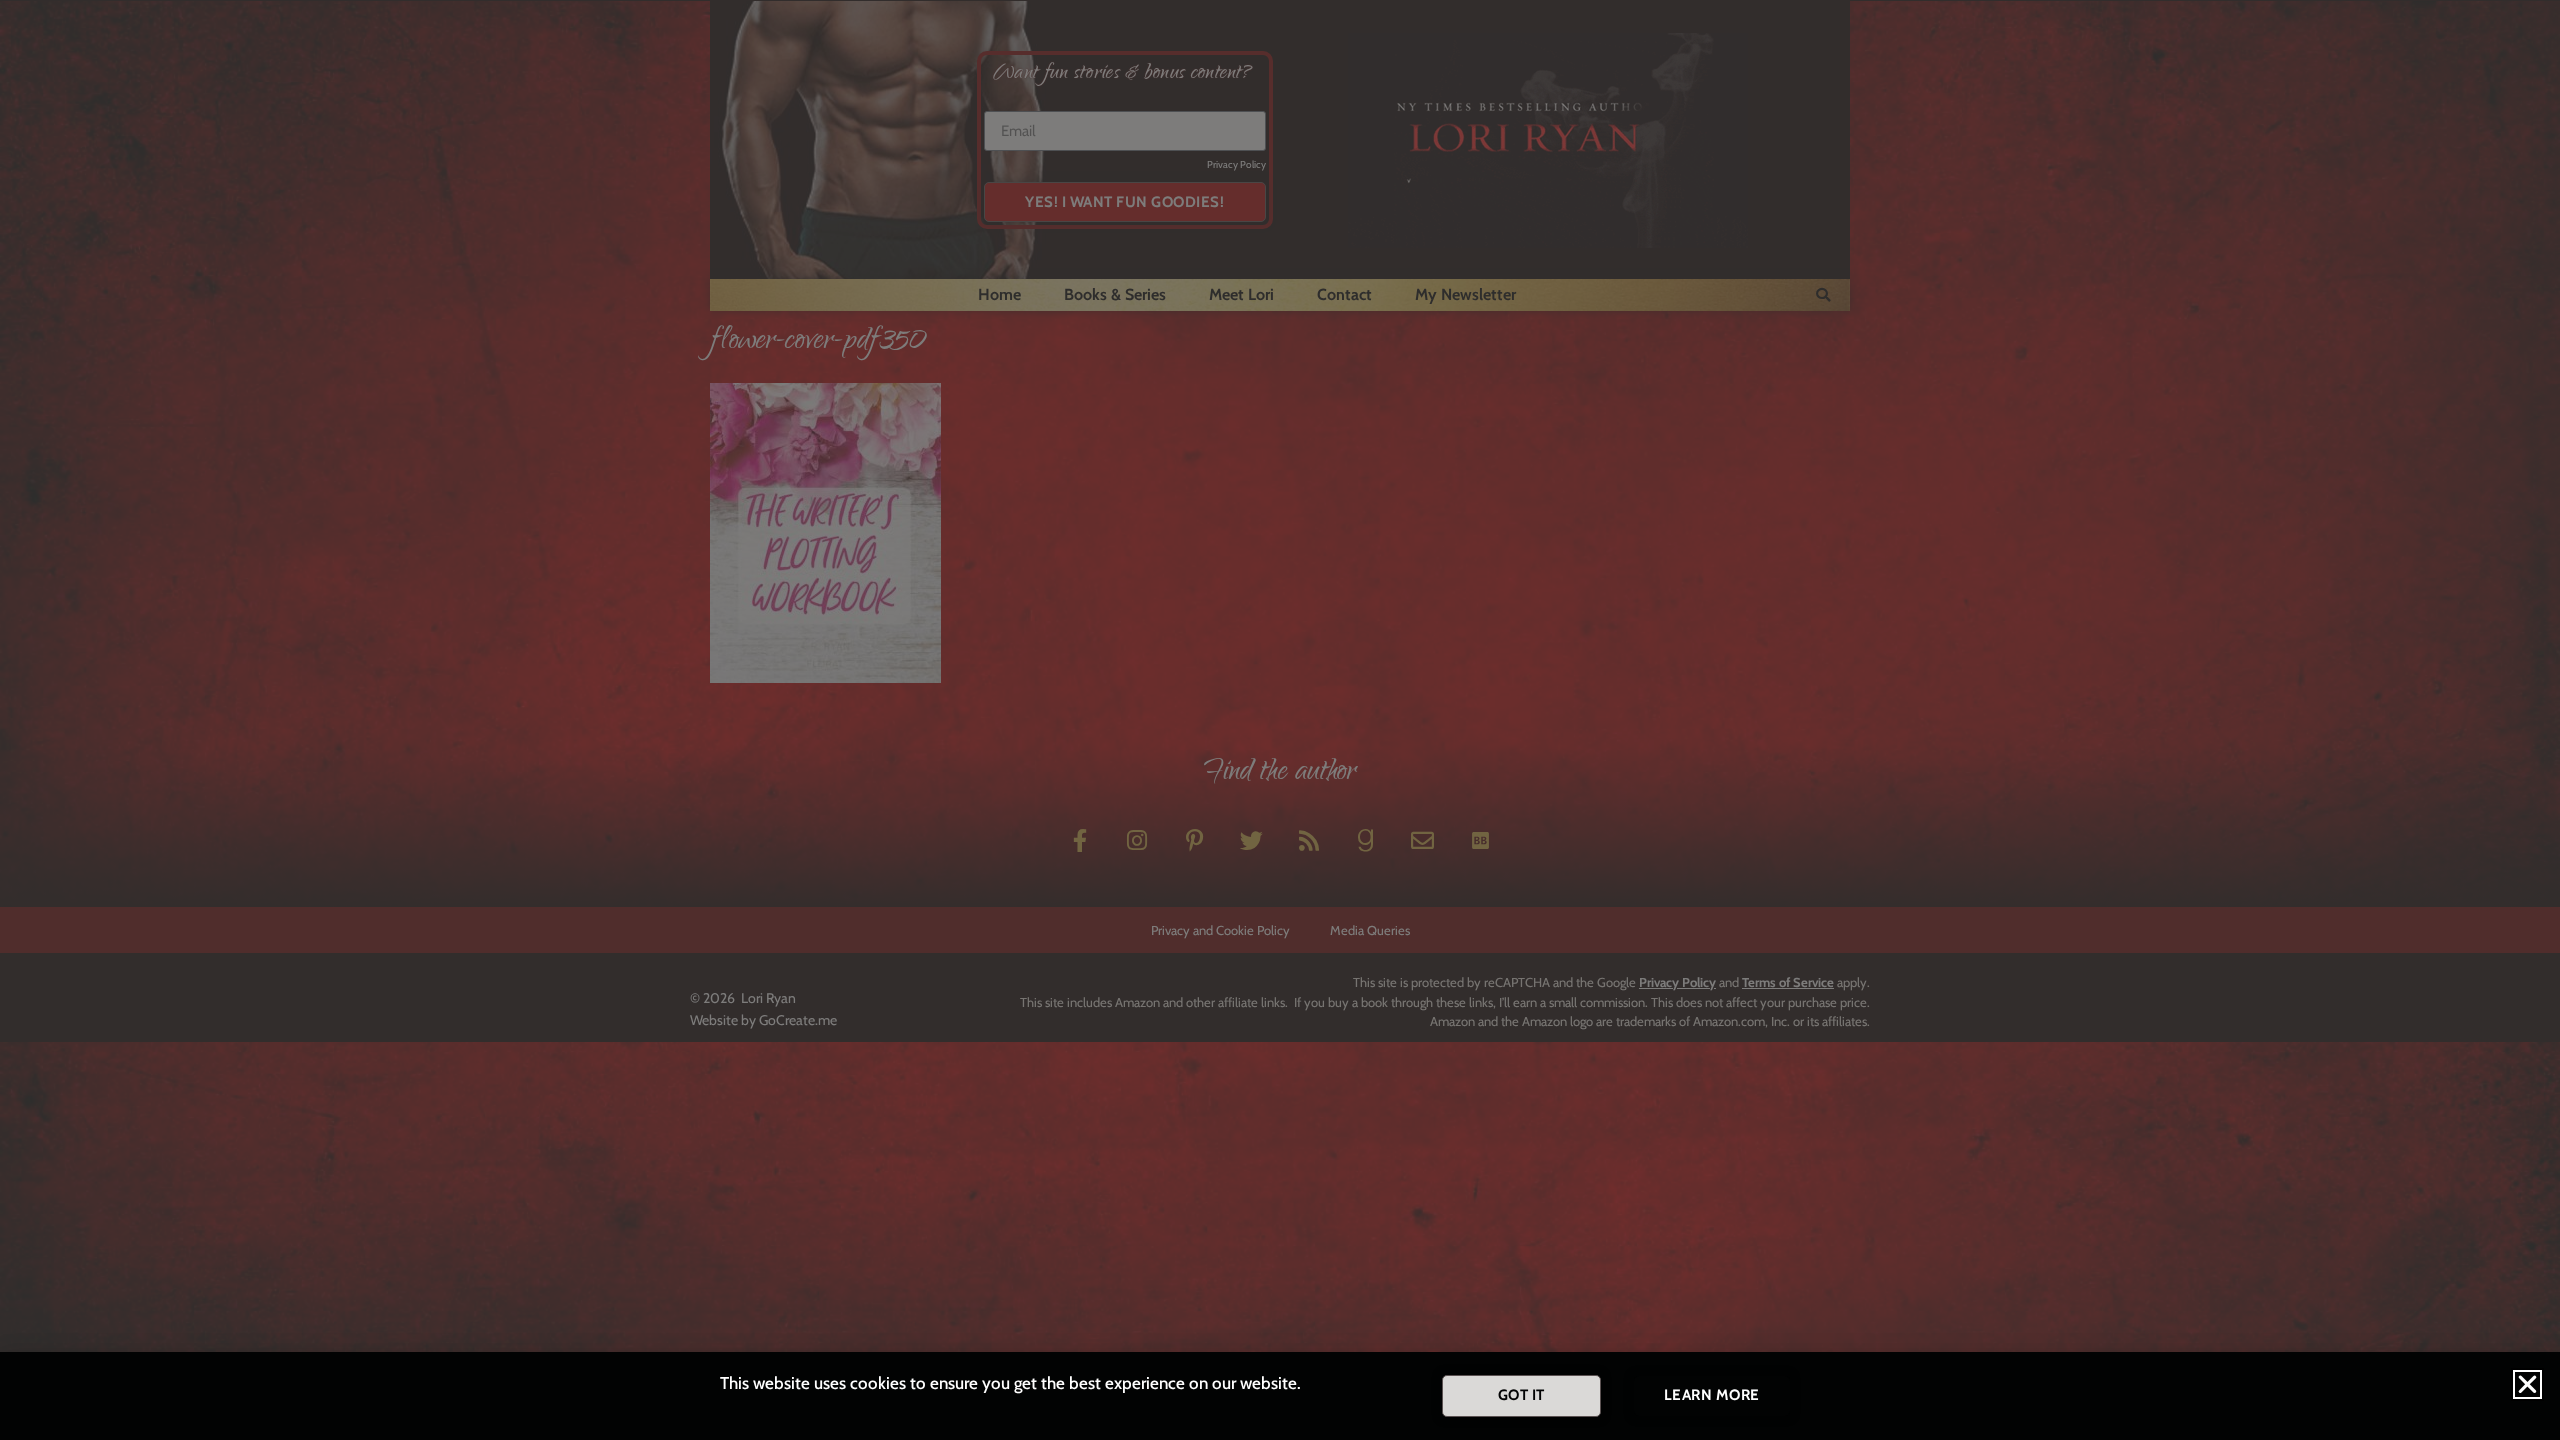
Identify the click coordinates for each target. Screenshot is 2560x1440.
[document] (1280, 720)
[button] (2527, 1384)
